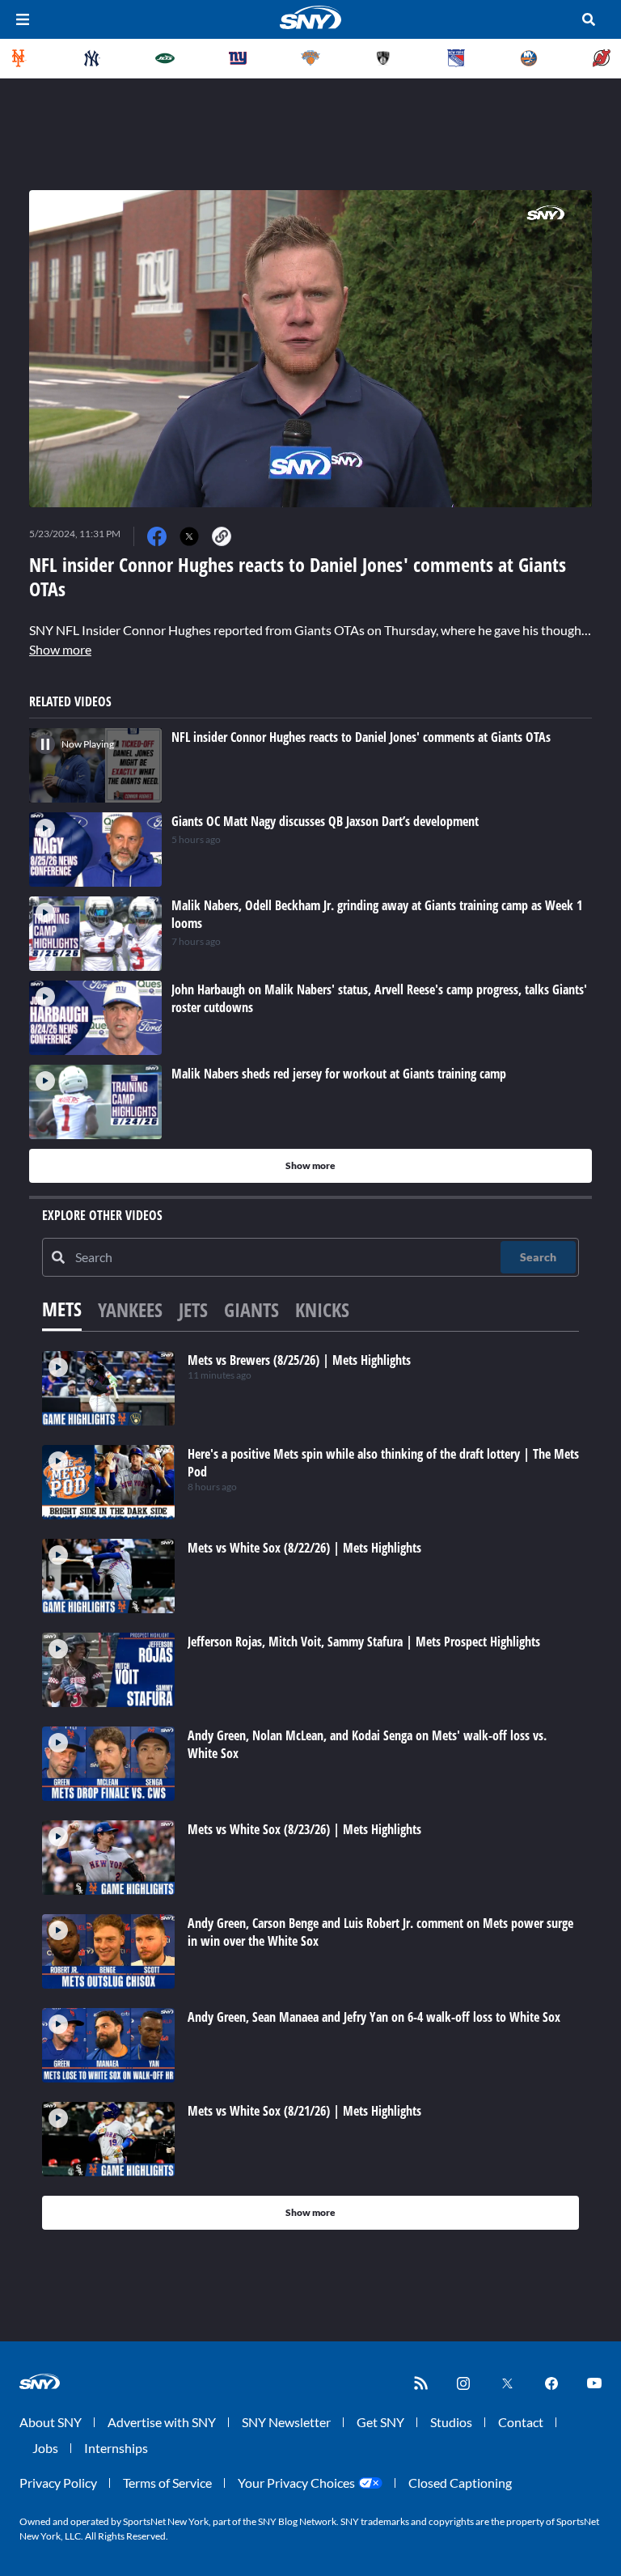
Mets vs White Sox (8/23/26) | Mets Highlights (304, 1829)
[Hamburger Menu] (23, 19)
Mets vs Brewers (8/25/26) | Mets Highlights (299, 1360)
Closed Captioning (460, 2483)
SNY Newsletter (286, 2422)
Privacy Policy (58, 2483)
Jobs (45, 2448)
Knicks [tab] (322, 1309)
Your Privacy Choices (296, 2483)
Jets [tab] (193, 1309)
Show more (60, 649)
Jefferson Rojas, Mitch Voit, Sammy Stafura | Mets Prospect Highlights (364, 1642)
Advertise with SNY (162, 2422)
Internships (116, 2448)
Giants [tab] (251, 1309)
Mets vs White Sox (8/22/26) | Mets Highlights (304, 1548)
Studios (451, 2422)
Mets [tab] (62, 1309)
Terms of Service (167, 2483)
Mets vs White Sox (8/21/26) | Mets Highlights (304, 2111)
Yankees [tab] (130, 1309)
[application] (310, 349)
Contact (521, 2422)
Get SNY (380, 2422)
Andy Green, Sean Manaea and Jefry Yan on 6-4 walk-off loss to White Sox (374, 2017)
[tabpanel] (310, 1790)
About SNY (51, 2422)
